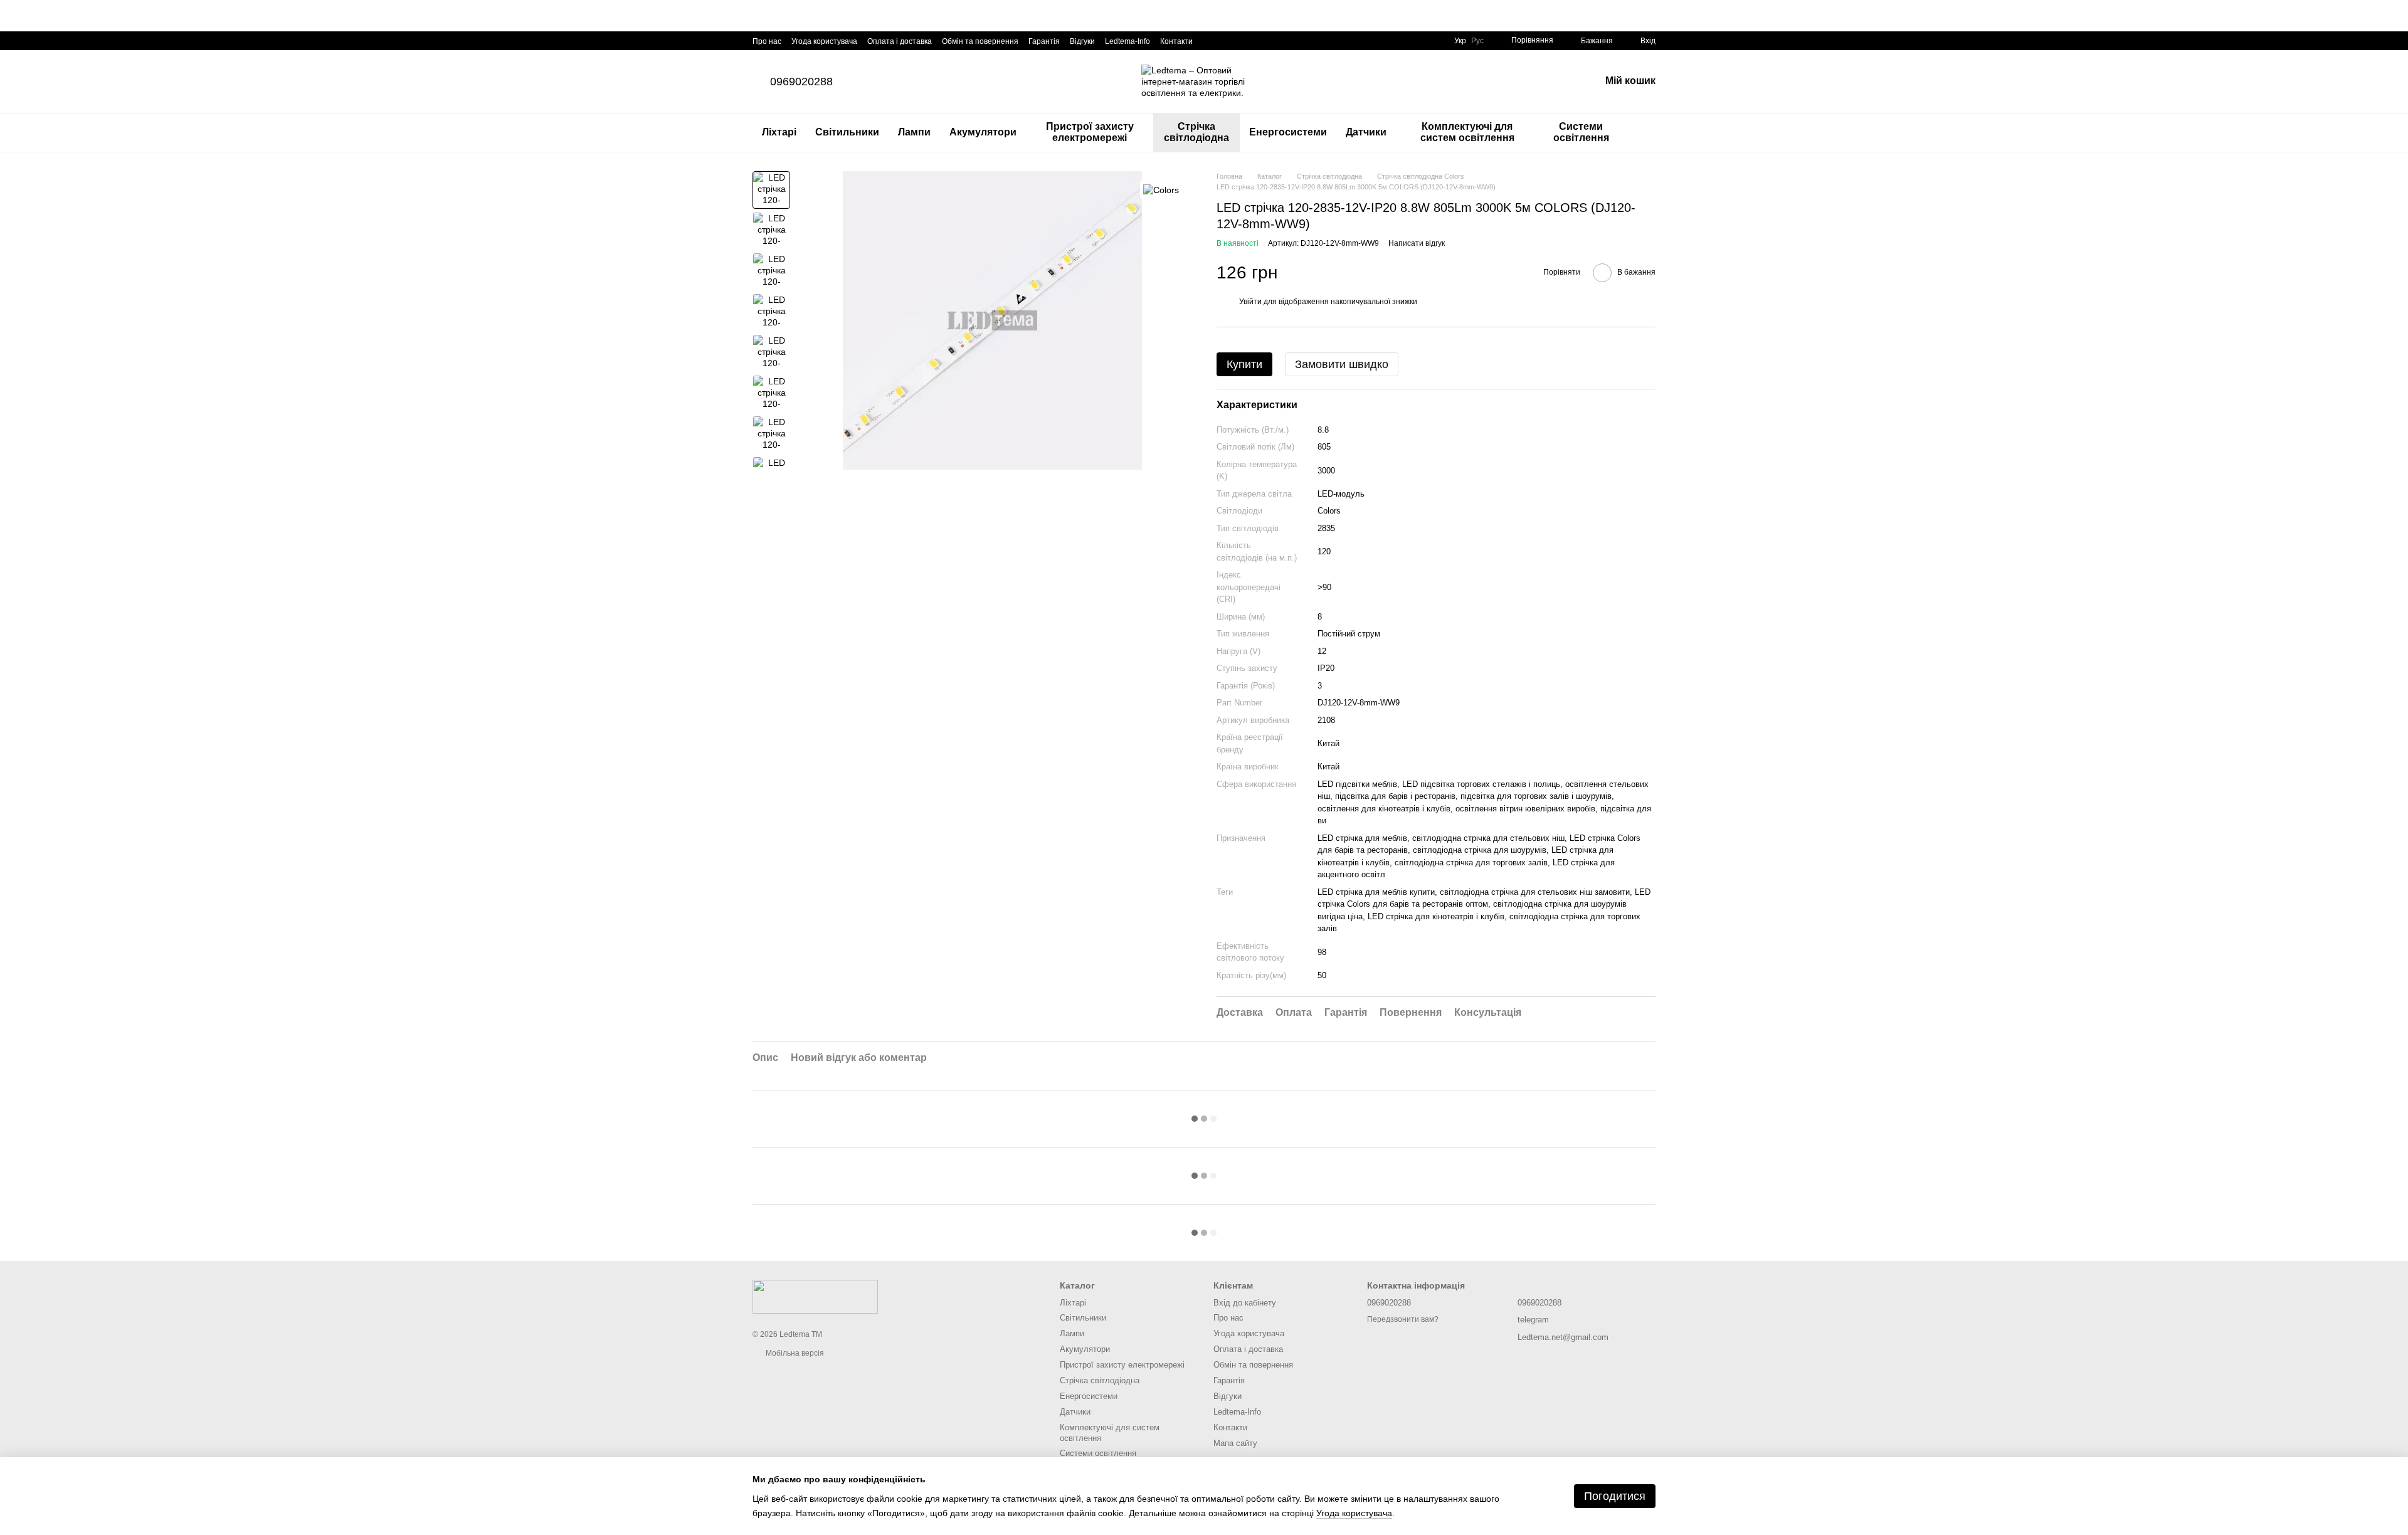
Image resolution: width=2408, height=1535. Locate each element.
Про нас (767, 41)
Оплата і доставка (900, 41)
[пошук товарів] (1645, 132)
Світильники (847, 132)
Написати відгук (1417, 243)
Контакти (1176, 41)
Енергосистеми (1288, 132)
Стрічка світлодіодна (1196, 132)
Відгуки (1082, 41)
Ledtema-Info (1127, 41)
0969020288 (801, 82)
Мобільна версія (794, 1353)
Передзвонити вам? (1403, 1319)
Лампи (914, 132)
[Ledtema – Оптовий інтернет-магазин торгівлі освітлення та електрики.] (815, 1296)
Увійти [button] (1250, 302)
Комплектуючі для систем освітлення (1467, 132)
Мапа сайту (1235, 1443)
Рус (1477, 41)
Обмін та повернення (980, 41)
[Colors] (1161, 190)
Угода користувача (824, 41)
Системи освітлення (1581, 132)
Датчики (1366, 132)
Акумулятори (983, 132)
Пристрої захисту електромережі (1090, 132)
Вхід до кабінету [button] (1245, 1303)
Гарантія (1044, 41)
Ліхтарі (779, 132)
